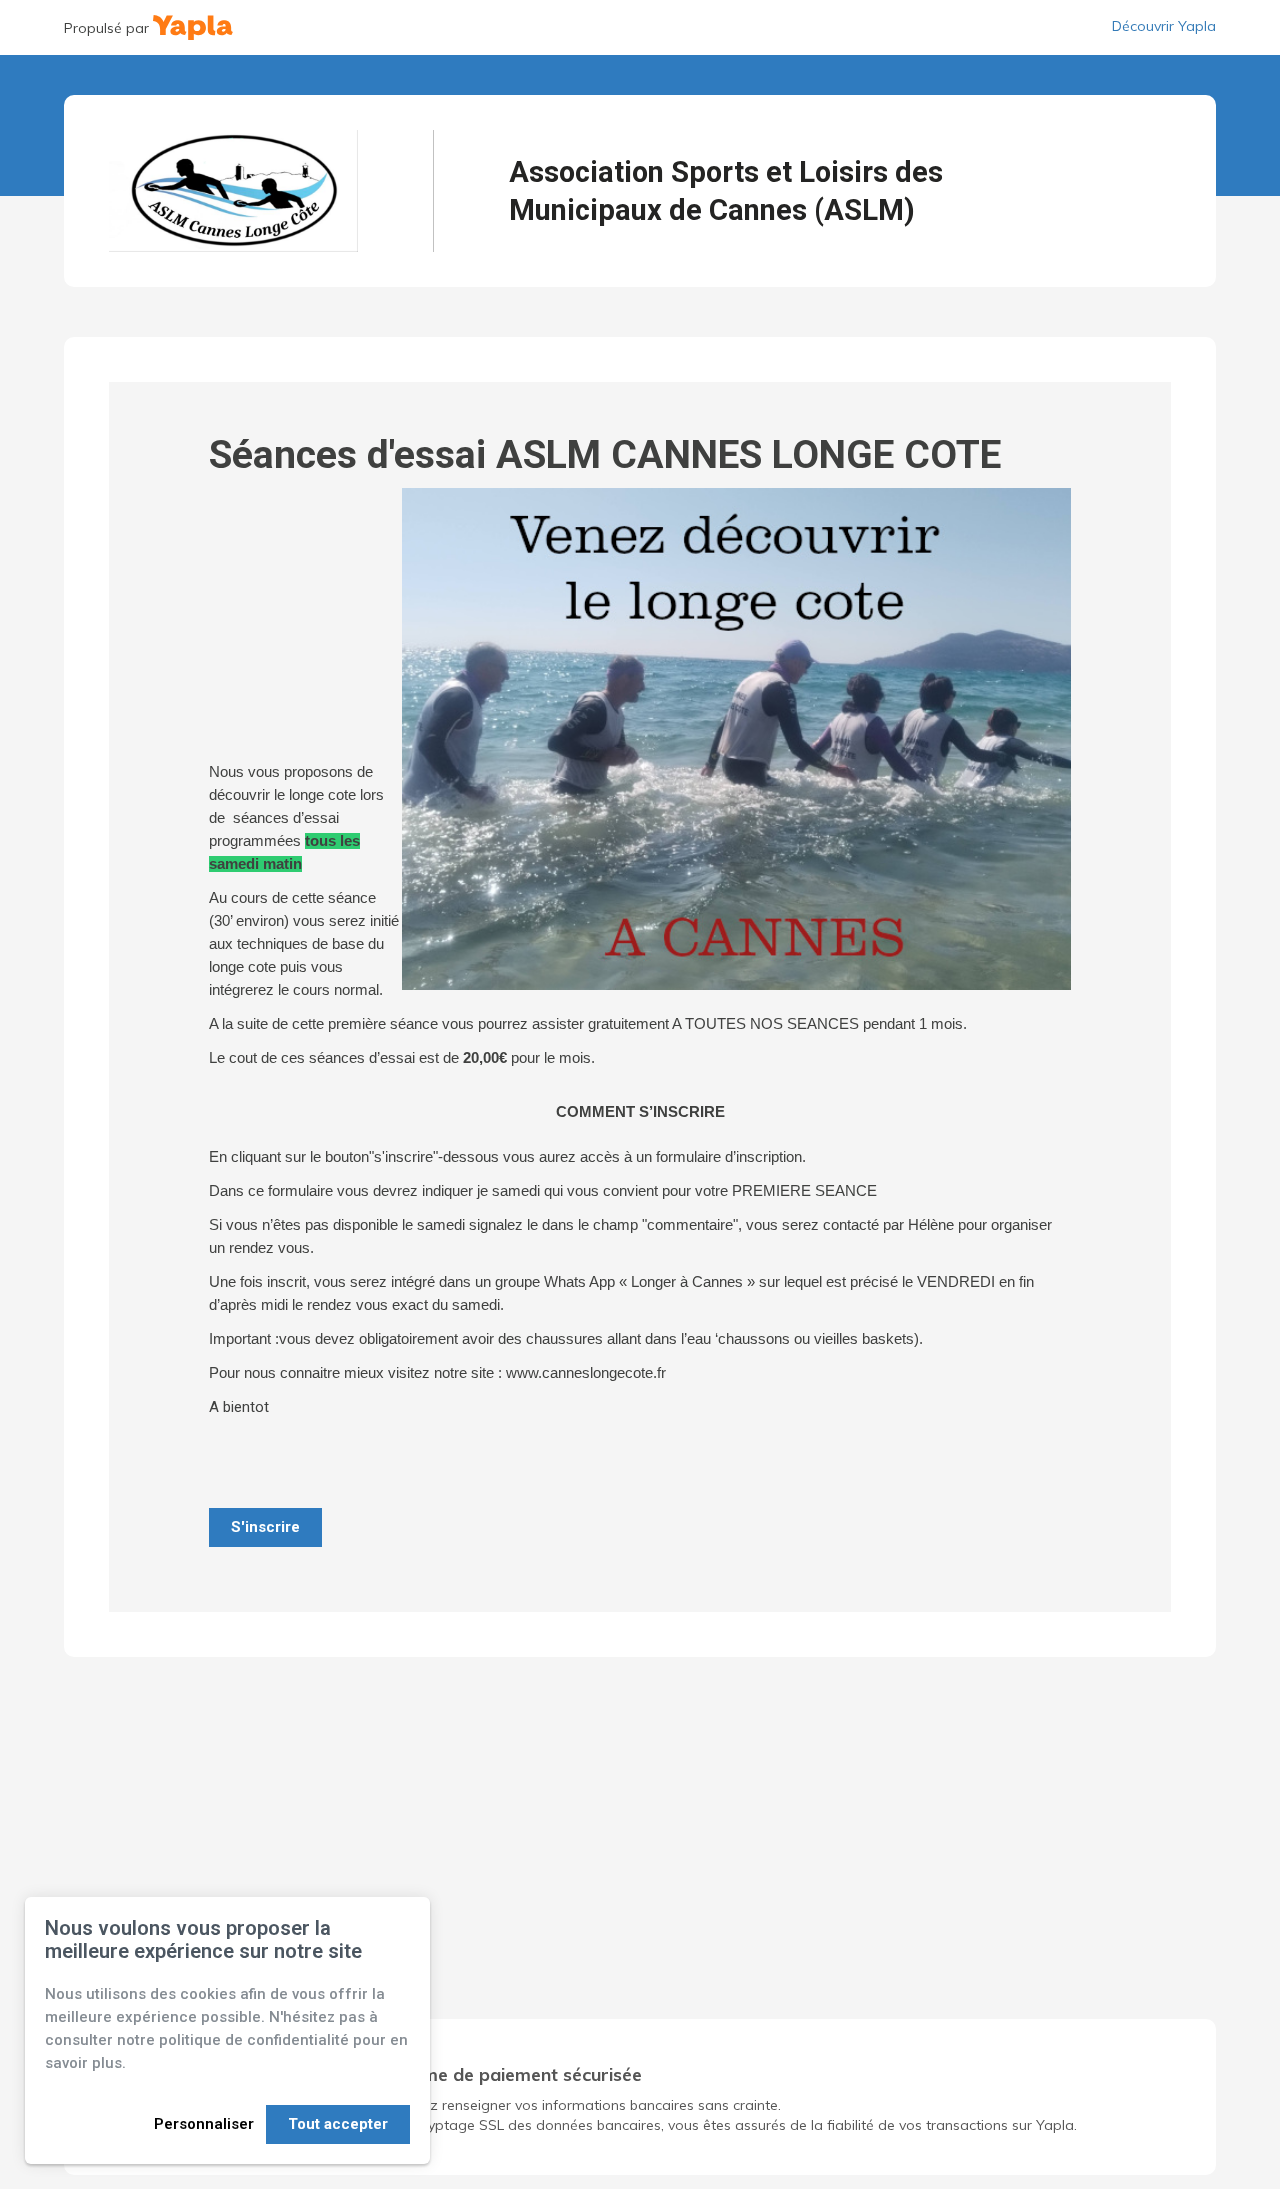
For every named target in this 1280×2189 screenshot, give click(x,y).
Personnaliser (204, 2124)
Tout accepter (338, 2124)
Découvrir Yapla (1164, 26)
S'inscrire (265, 1527)
